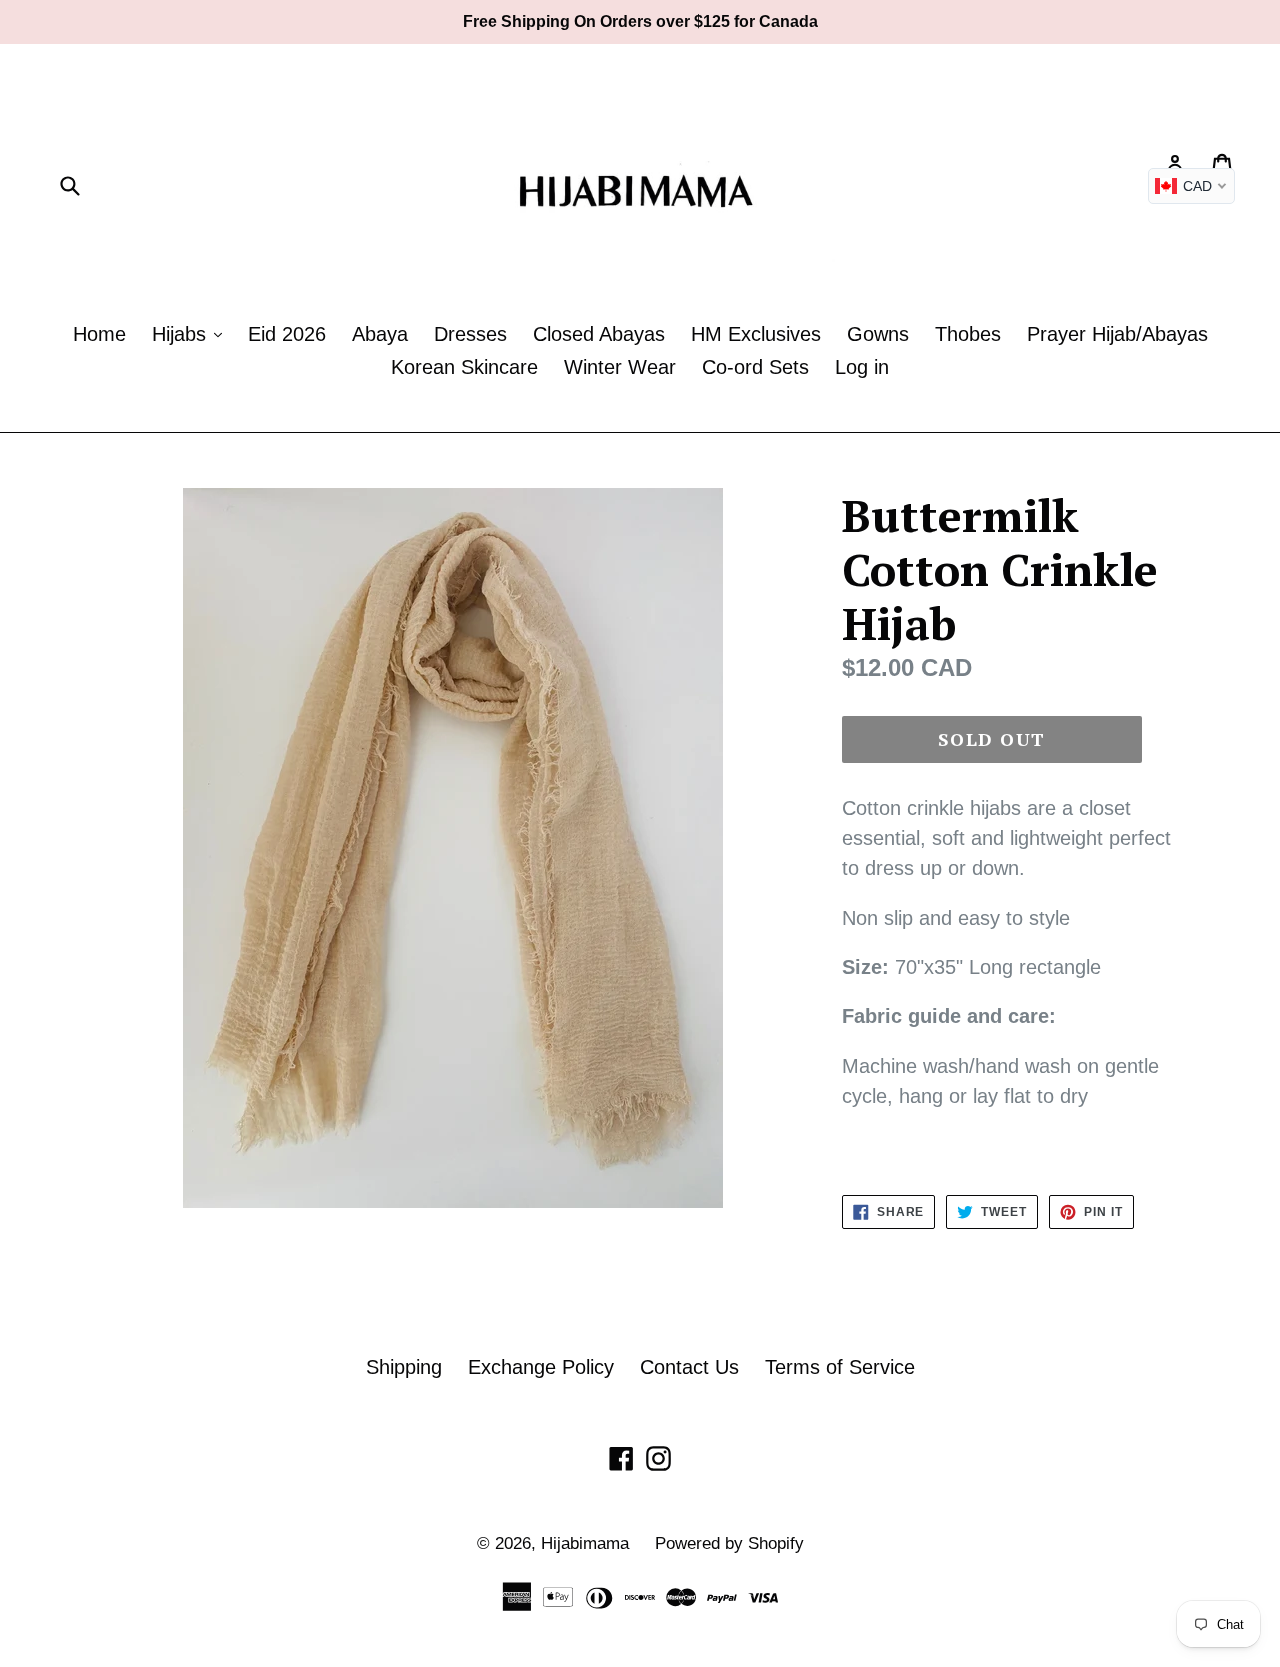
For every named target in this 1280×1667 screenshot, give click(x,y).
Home (99, 334)
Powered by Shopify (729, 1543)
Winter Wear (620, 367)
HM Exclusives (756, 334)
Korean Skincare (464, 367)
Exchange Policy (541, 1367)
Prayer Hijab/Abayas (1117, 334)
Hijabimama (585, 1543)
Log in (862, 367)
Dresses (470, 334)
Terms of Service (840, 1367)
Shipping (404, 1367)
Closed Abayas (599, 334)
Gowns (878, 334)
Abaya (380, 334)
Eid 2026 (287, 334)
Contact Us (689, 1367)
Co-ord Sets (755, 367)
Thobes (968, 334)
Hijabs (182, 334)
